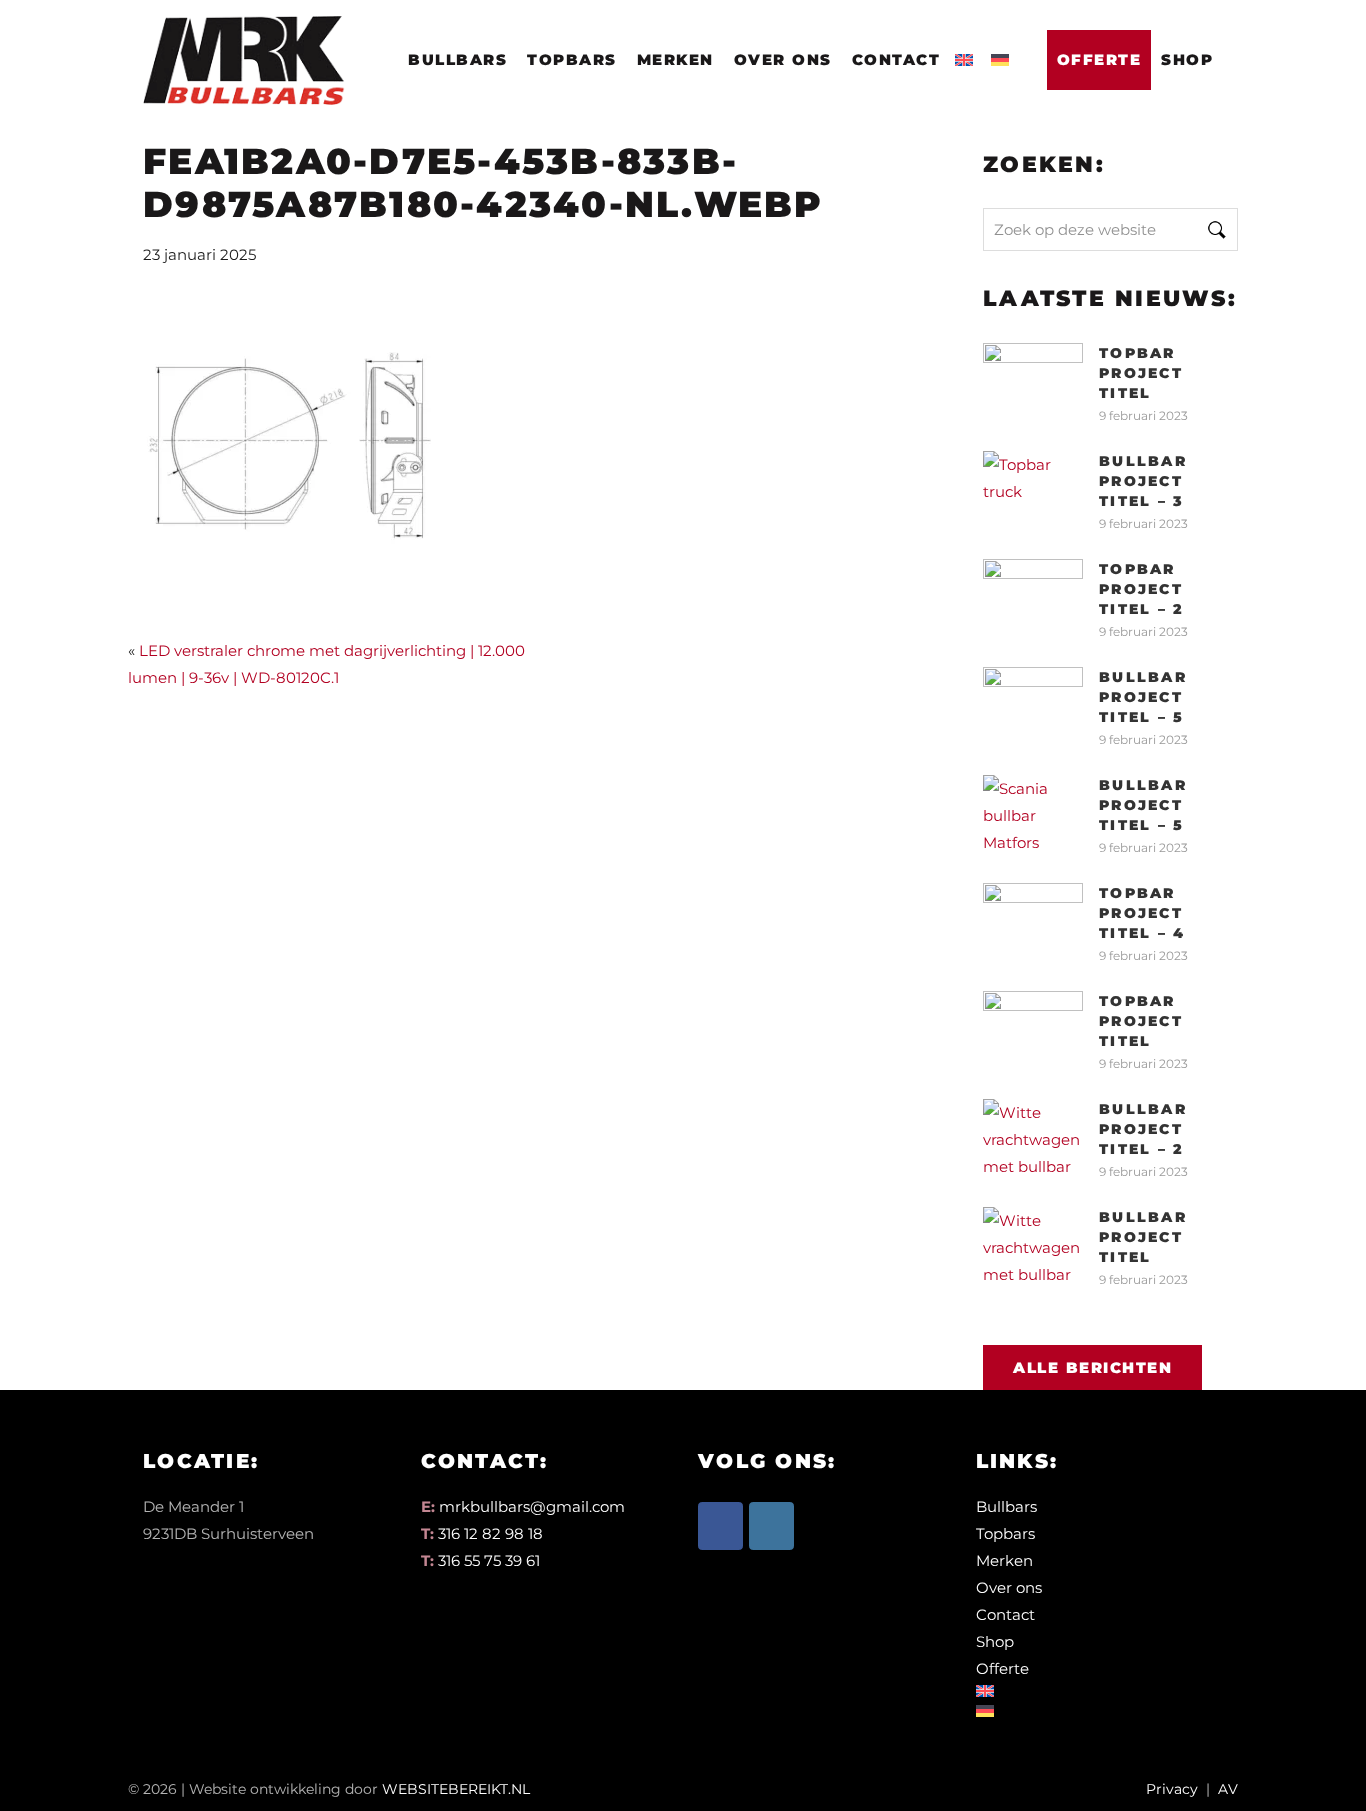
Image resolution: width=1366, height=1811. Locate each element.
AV (1228, 1789)
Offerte (1099, 59)
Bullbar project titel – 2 (1143, 1129)
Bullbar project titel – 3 (1143, 481)
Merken (675, 59)
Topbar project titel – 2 (1141, 589)
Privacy (1172, 1789)
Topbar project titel (1141, 373)
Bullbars (457, 59)
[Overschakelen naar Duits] (1004, 54)
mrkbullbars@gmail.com (532, 1506)
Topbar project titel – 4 (1142, 913)
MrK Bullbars (240, 41)
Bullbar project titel (1143, 1237)
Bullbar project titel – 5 (1143, 697)
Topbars (572, 59)
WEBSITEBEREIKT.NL (456, 1789)
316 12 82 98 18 (490, 1533)
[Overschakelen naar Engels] (968, 54)
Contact (896, 59)
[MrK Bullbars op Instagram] (771, 1526)
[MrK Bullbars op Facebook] (720, 1526)
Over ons (783, 59)
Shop (1187, 59)
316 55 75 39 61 (489, 1560)
